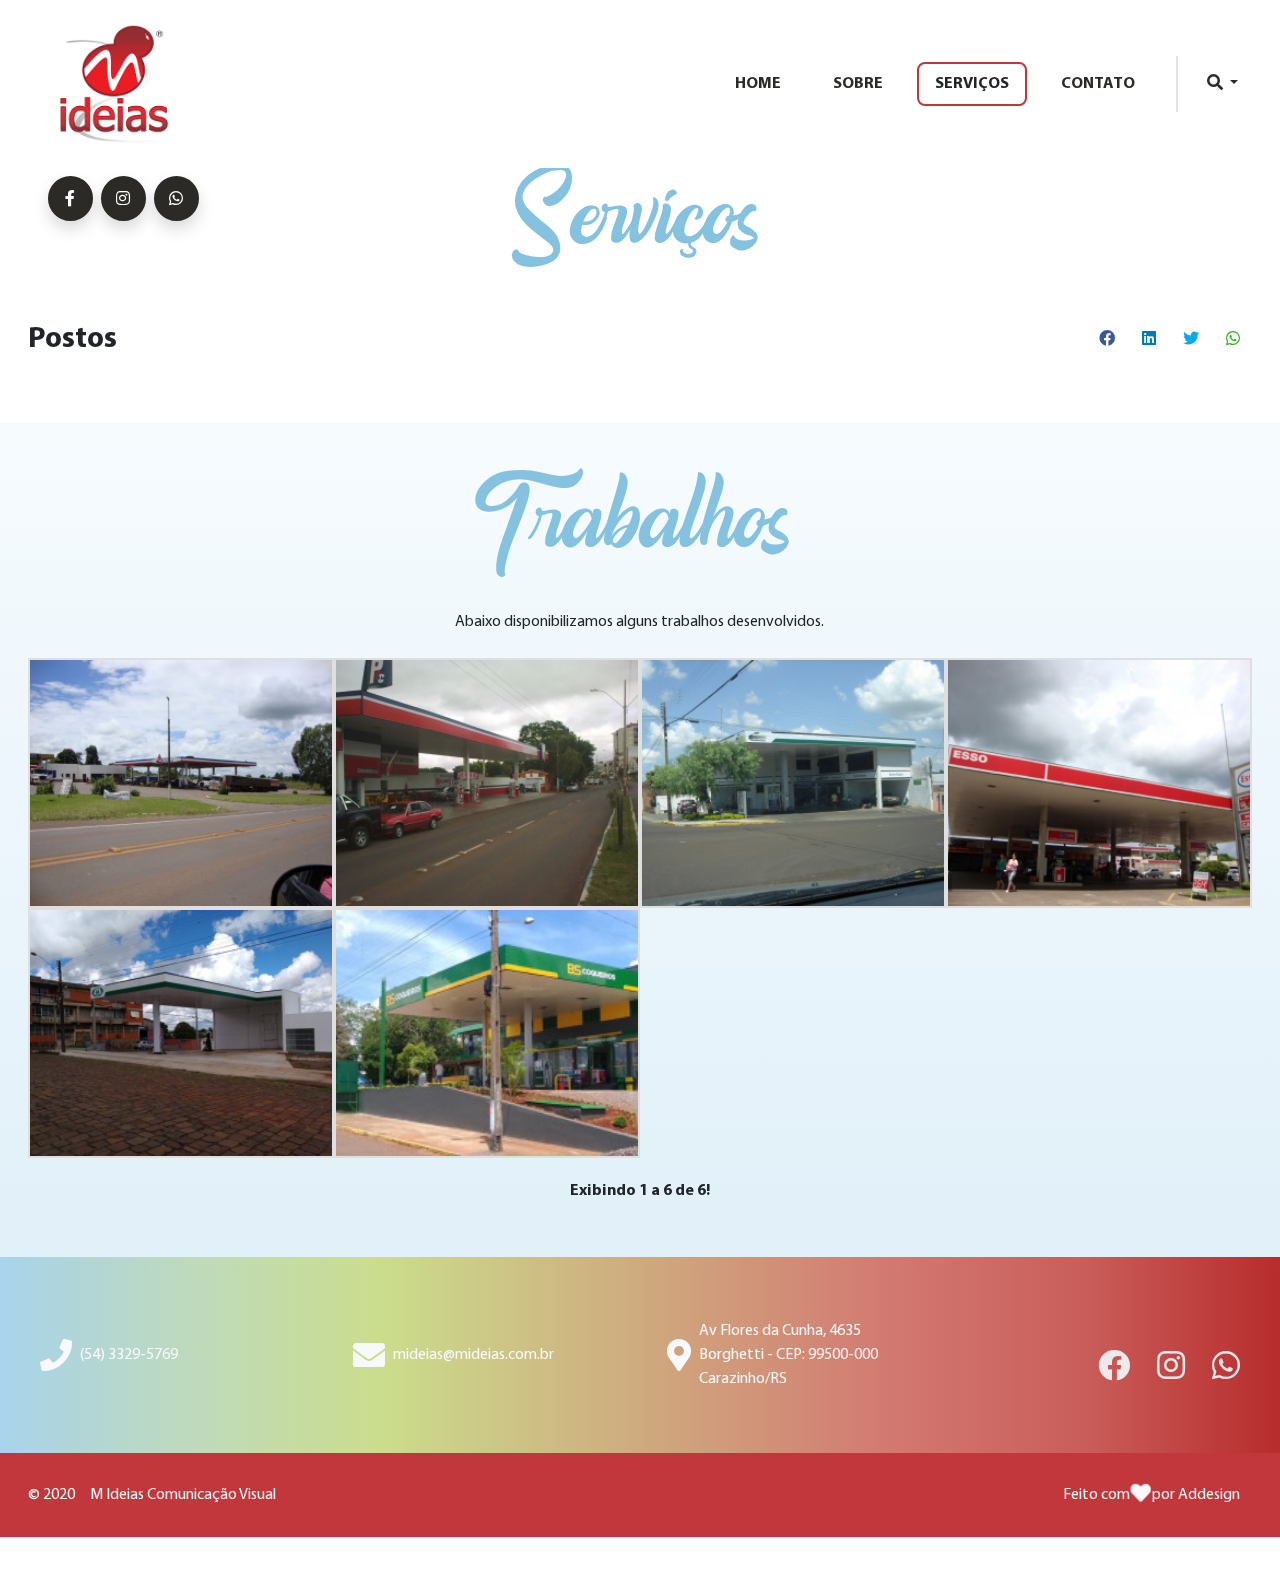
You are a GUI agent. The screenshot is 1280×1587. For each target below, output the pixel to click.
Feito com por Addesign (1151, 1495)
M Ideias (123, 84)
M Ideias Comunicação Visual (183, 1495)
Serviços (972, 84)
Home (758, 84)
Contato (1098, 84)
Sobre (858, 84)
